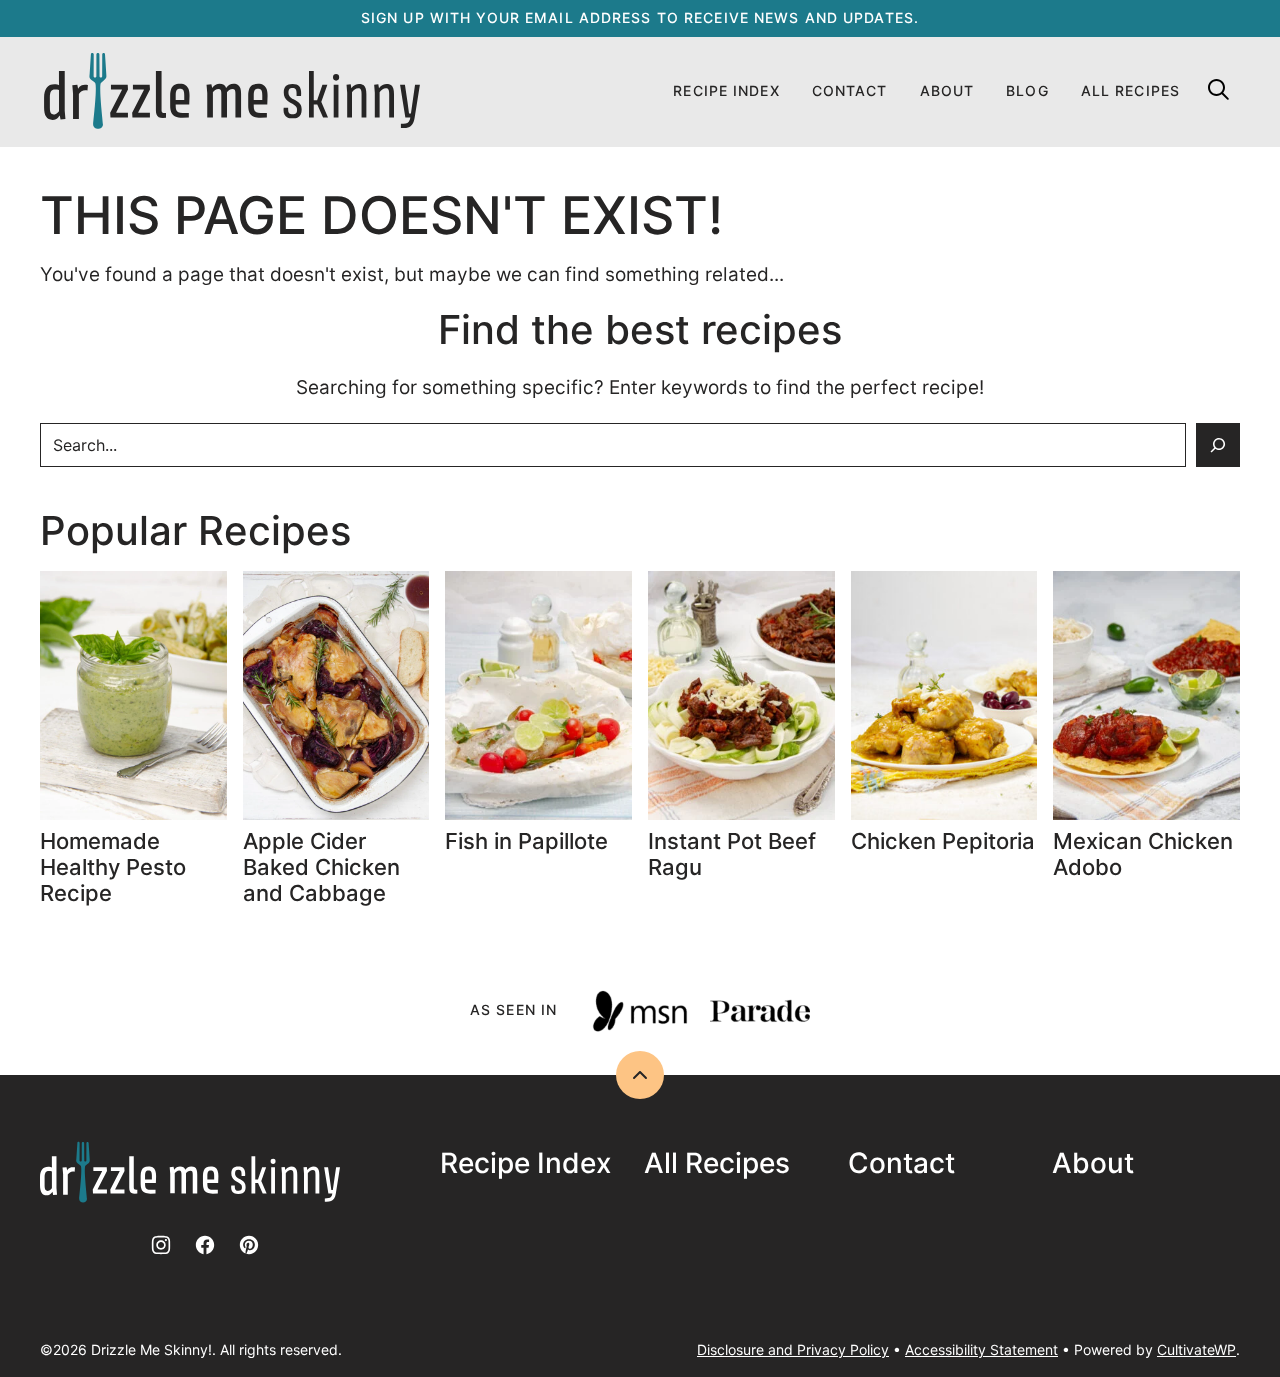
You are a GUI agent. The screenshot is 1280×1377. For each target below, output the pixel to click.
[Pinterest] (249, 1245)
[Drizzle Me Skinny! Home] (232, 92)
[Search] (1218, 89)
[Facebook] (205, 1245)
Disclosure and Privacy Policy (793, 1349)
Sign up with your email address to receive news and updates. (640, 17)
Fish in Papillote (529, 841)
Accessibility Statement (981, 1349)
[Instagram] (161, 1245)
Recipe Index (726, 90)
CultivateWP (1196, 1349)
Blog (1027, 90)
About (947, 90)
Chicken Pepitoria (943, 841)
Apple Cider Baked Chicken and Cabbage (321, 867)
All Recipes (1130, 90)
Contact (850, 90)
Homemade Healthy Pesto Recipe (113, 867)
